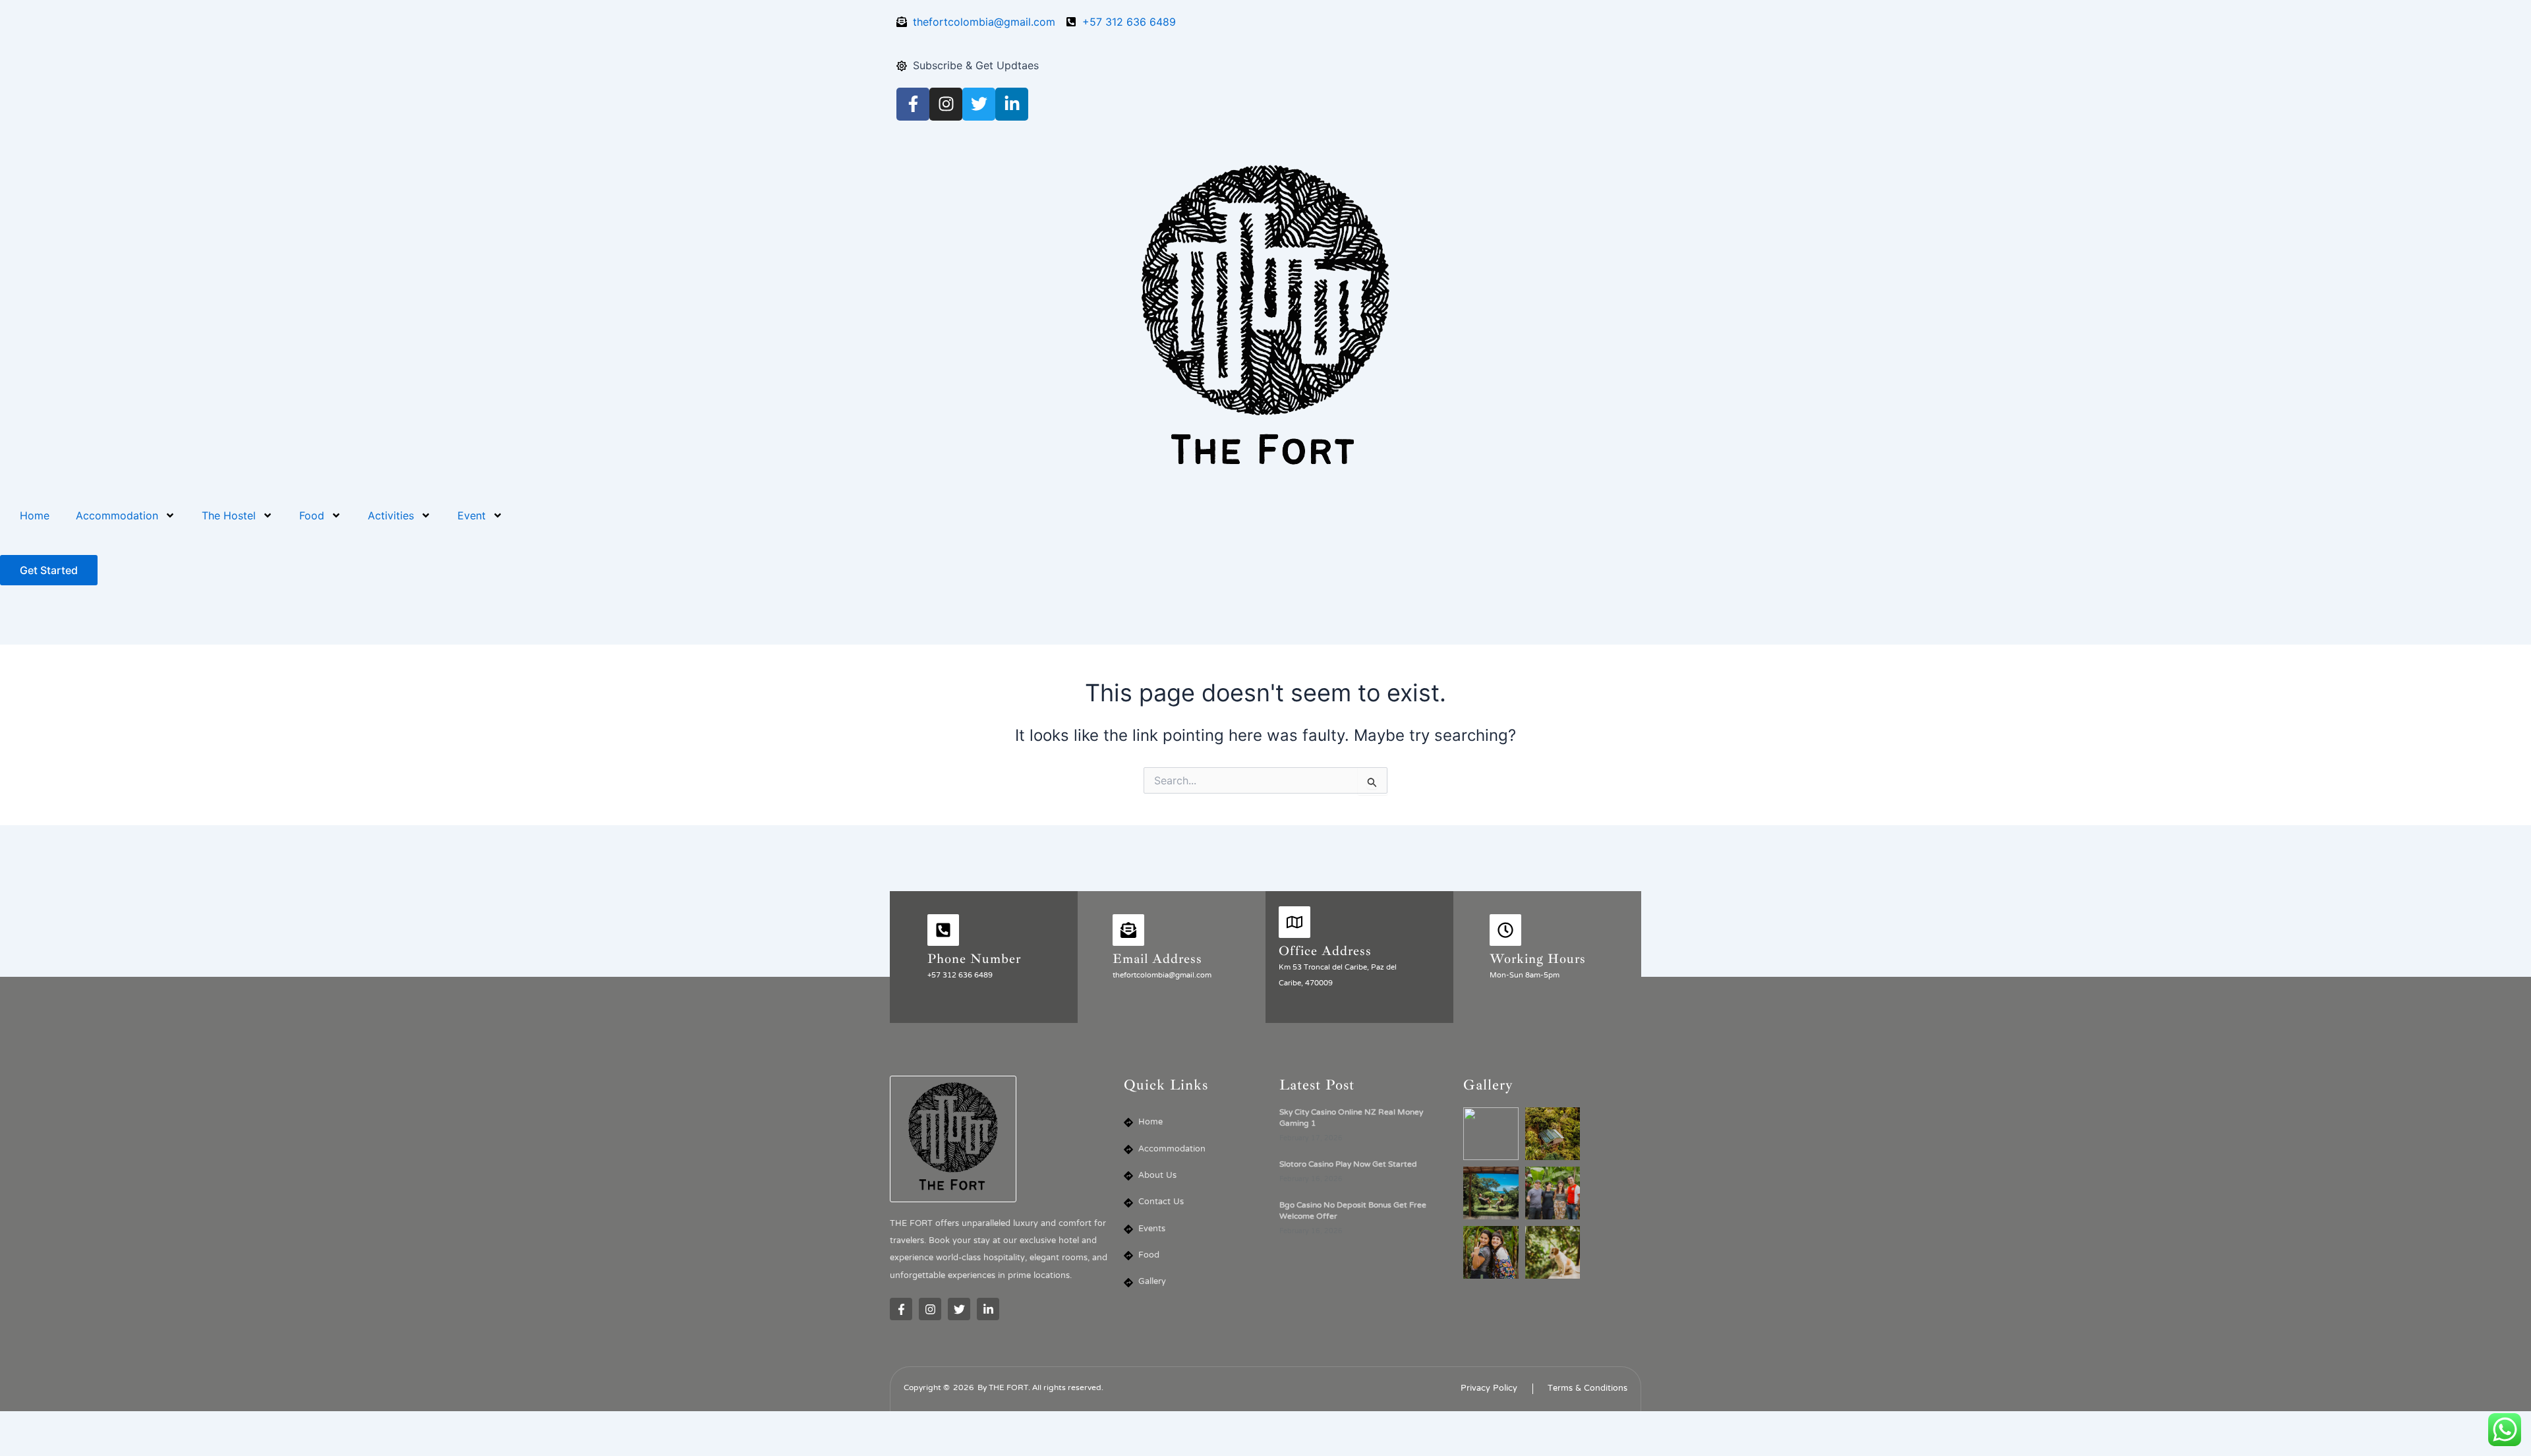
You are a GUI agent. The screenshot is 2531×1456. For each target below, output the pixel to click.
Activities (391, 515)
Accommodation (117, 515)
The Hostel (229, 515)
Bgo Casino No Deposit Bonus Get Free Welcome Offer (1353, 1211)
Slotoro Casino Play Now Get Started (1348, 1165)
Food (312, 515)
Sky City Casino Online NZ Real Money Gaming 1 (1351, 1118)
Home (35, 515)
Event (472, 515)
